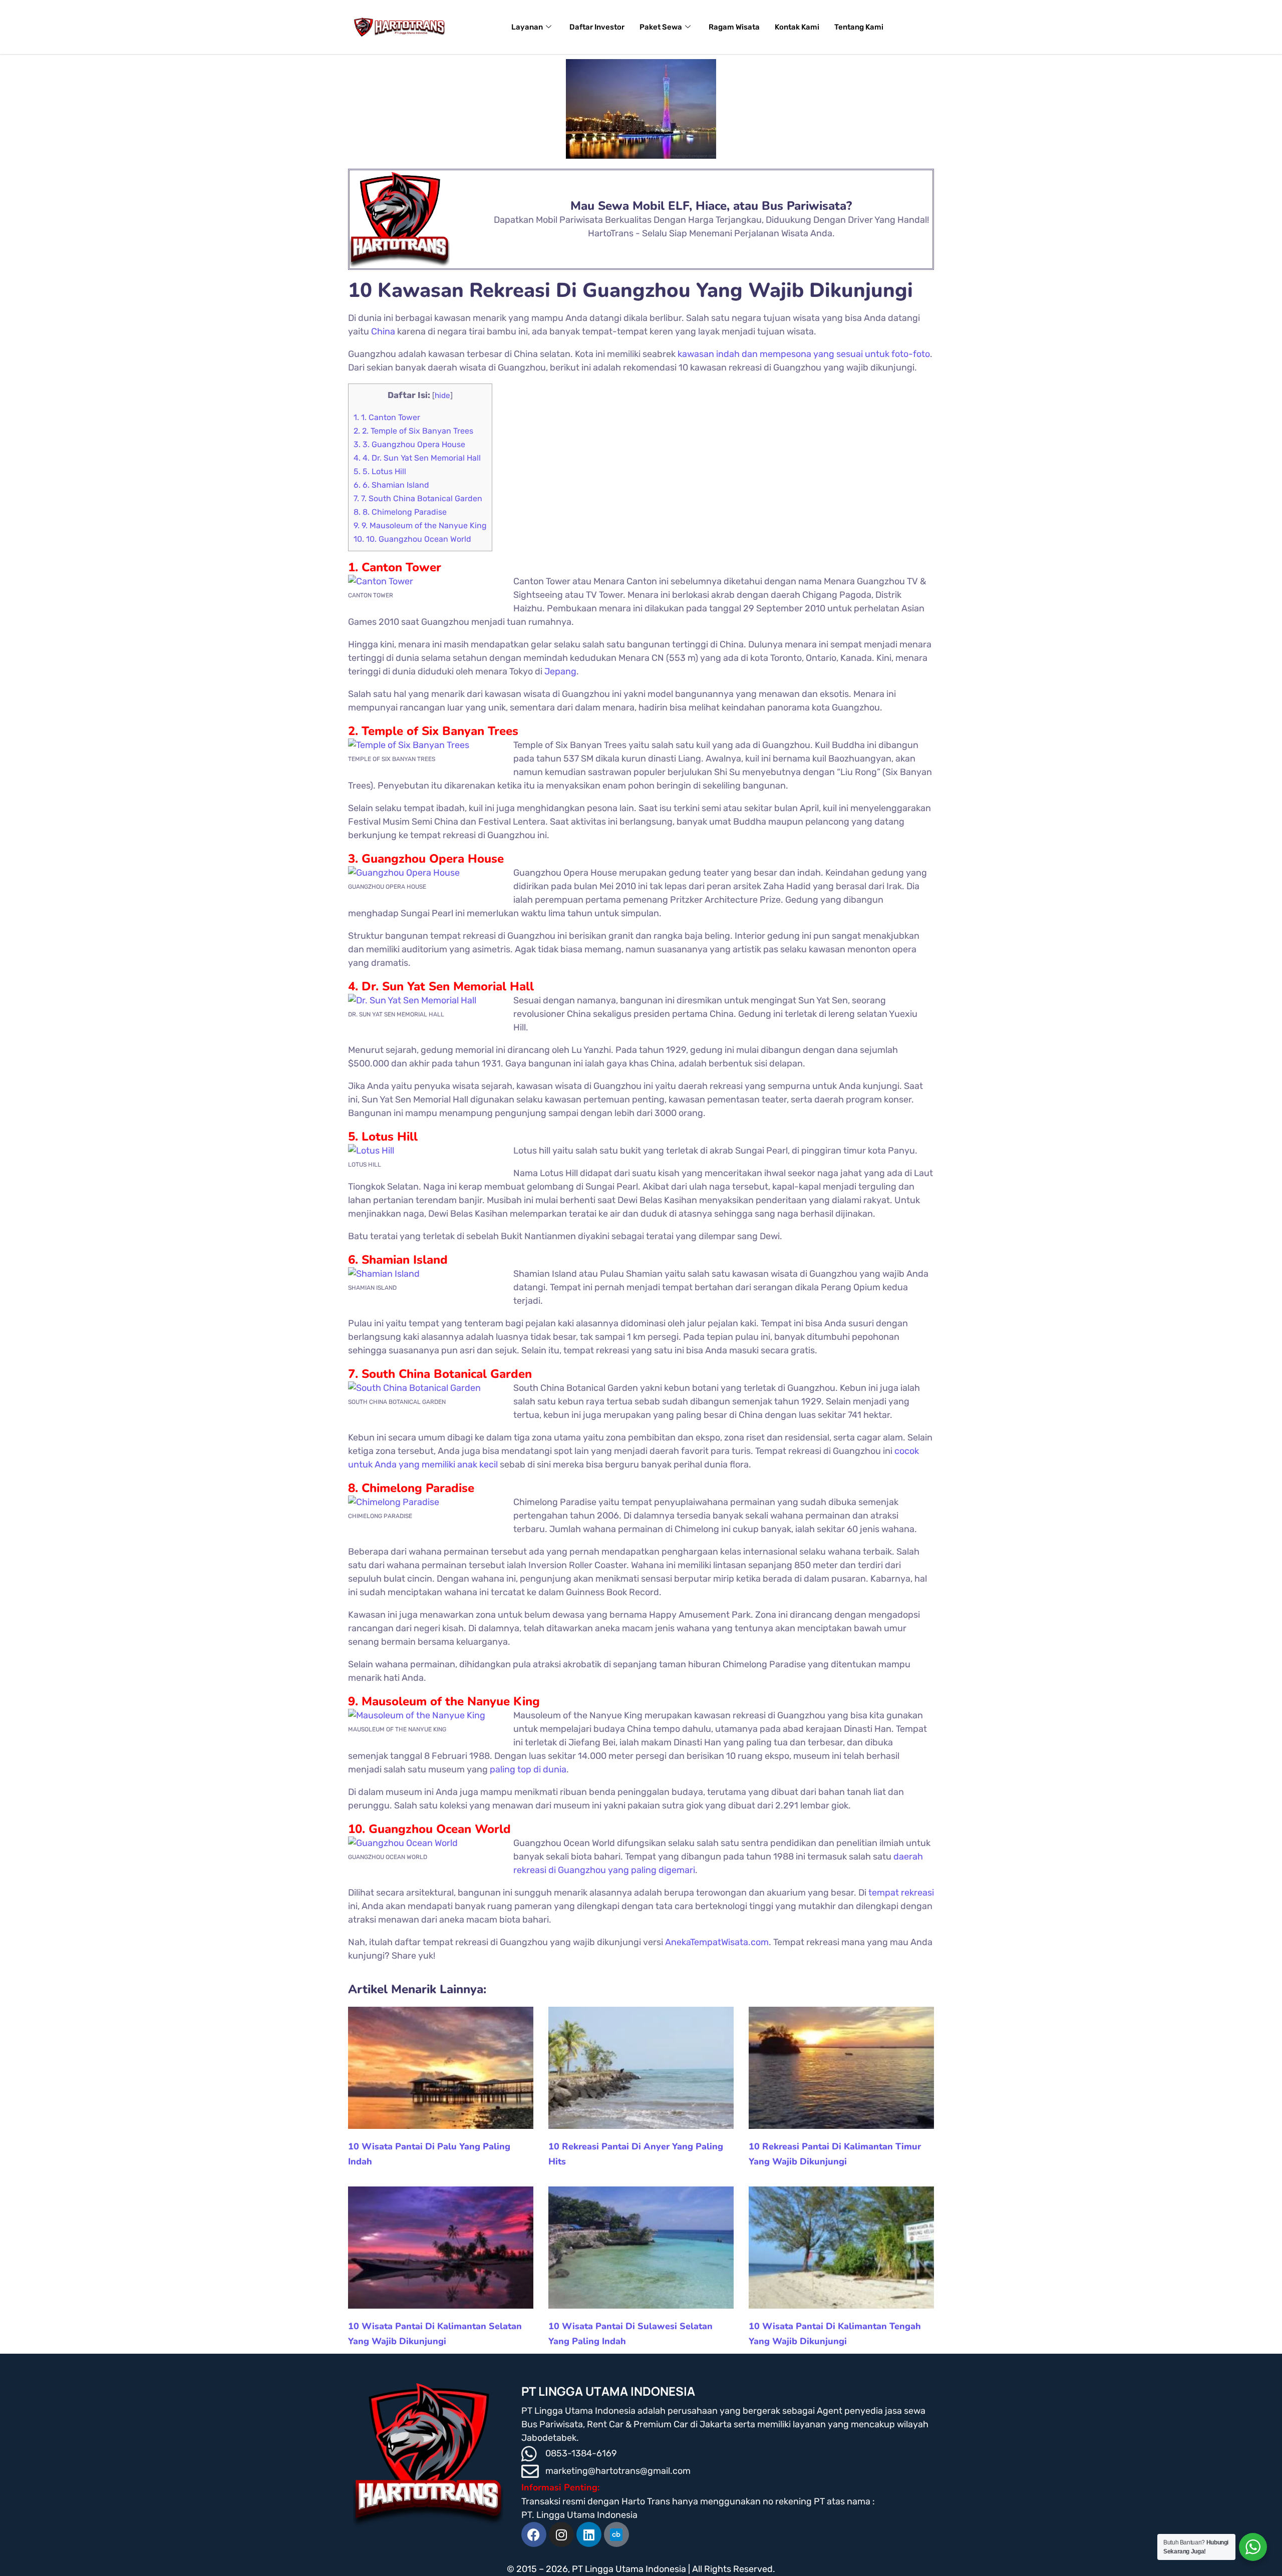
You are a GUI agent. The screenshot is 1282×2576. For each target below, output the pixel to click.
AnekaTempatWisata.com (717, 1942)
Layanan (527, 27)
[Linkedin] (589, 2534)
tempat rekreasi (901, 1893)
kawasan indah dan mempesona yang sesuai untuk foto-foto (804, 354)
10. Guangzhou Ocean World (412, 539)
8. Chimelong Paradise (400, 512)
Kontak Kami (797, 27)
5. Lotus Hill (380, 471)
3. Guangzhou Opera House (409, 444)
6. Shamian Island (391, 485)
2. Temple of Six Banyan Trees (413, 431)
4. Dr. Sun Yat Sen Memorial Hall (417, 458)
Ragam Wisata (734, 27)
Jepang (560, 671)
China (383, 331)
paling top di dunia (528, 1769)
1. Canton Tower (387, 417)
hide (442, 396)
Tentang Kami (859, 27)
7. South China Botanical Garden (418, 498)
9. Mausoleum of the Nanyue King (420, 525)
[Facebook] (534, 2534)
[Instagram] (561, 2534)
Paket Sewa (661, 27)
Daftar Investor (597, 27)
